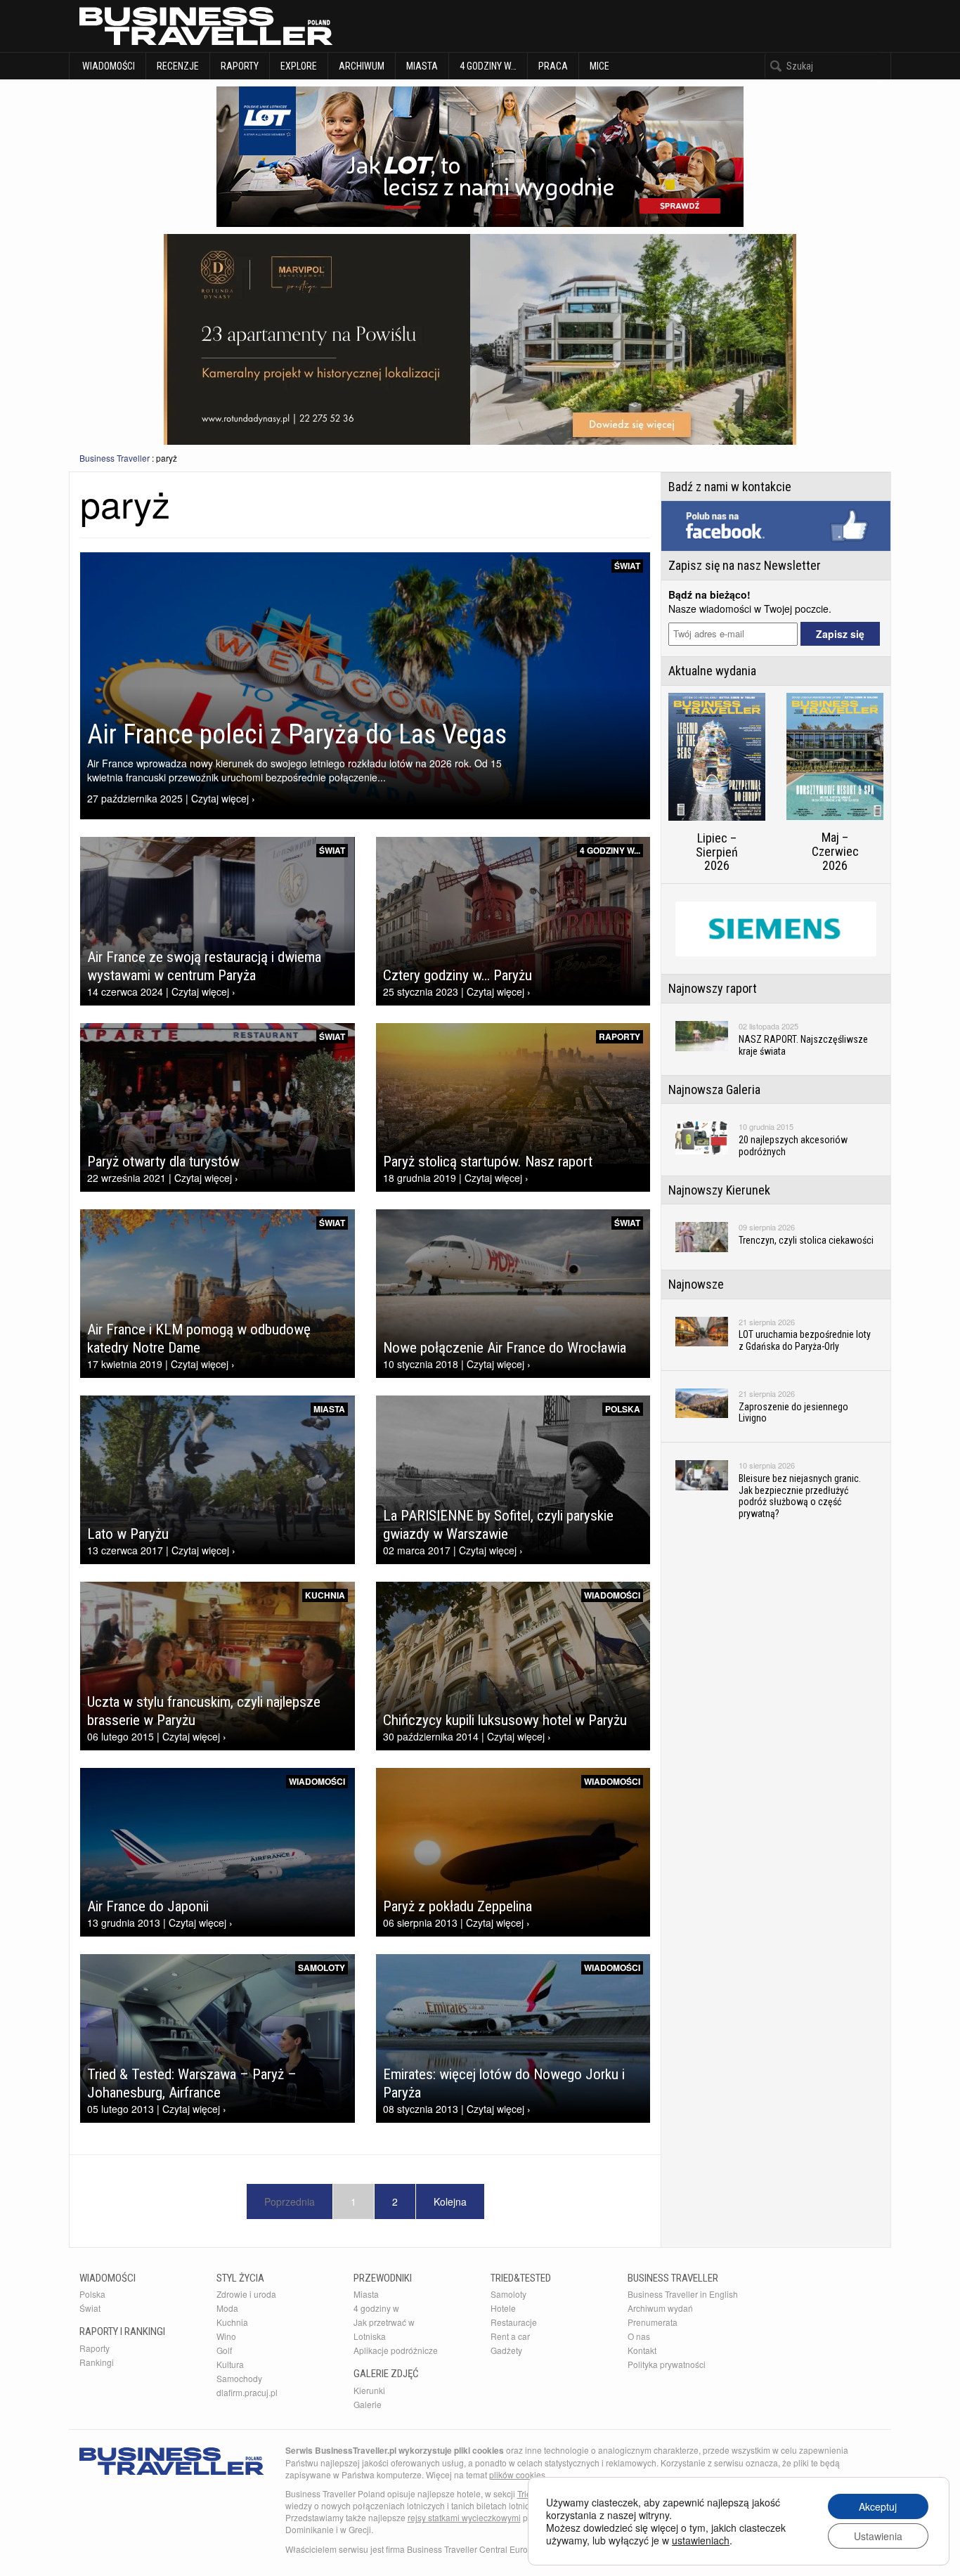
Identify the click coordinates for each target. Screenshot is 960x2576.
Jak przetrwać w (384, 2322)
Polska (623, 1409)
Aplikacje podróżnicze (396, 2350)
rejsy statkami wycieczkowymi (464, 2517)
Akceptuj (878, 2506)
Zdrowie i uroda (246, 2294)
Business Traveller (115, 458)
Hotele (503, 2308)
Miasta (422, 66)
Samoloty (322, 1967)
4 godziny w (376, 2308)
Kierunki (369, 2390)
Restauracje (514, 2322)
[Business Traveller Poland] (206, 26)
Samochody (239, 2378)
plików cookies (517, 2474)
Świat (627, 566)
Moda (227, 2308)
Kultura (230, 2364)
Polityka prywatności (667, 2364)
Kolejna (450, 2201)
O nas (639, 2336)
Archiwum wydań (660, 2308)
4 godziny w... (610, 850)
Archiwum (362, 66)
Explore (299, 66)
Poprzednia (290, 2201)
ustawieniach (701, 2540)
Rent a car (510, 2336)
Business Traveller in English (683, 2294)
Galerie (368, 2404)
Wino (226, 2336)
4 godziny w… (488, 66)
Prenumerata (653, 2322)
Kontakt (642, 2350)
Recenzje (178, 66)
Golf (224, 2350)
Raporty (240, 66)
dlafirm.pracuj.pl (247, 2392)
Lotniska (370, 2336)
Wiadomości (108, 66)
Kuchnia (325, 1595)
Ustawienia (878, 2536)
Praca (553, 66)
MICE (599, 66)
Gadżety (506, 2350)
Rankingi (97, 2362)
